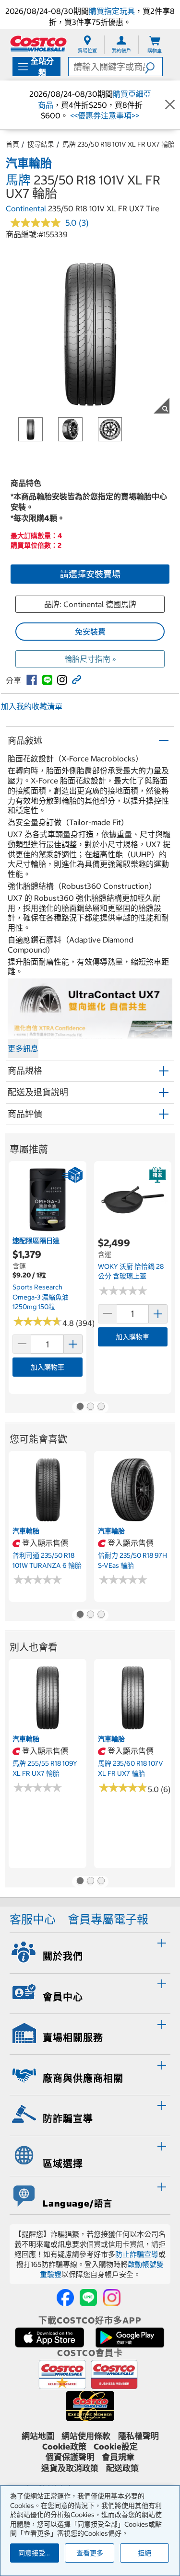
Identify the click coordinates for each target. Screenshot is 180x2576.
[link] (32, 680)
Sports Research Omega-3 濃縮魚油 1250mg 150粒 (41, 1297)
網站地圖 (38, 2436)
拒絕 (144, 2553)
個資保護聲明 (70, 2457)
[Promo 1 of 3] (80, 1407)
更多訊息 (23, 1048)
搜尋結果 (41, 144)
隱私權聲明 (138, 2436)
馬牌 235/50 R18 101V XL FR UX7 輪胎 (119, 144)
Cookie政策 (64, 2447)
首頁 (12, 144)
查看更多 (90, 2553)
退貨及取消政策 (70, 2468)
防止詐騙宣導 (137, 2254)
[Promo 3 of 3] (101, 1407)
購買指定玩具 (112, 11)
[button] (154, 67)
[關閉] (170, 105)
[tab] (90, 1952)
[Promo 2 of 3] (90, 1407)
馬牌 (18, 180)
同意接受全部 (38, 2553)
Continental (26, 208)
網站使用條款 (86, 2436)
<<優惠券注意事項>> (104, 115)
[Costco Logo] (38, 43)
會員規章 (118, 2457)
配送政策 (122, 2468)
